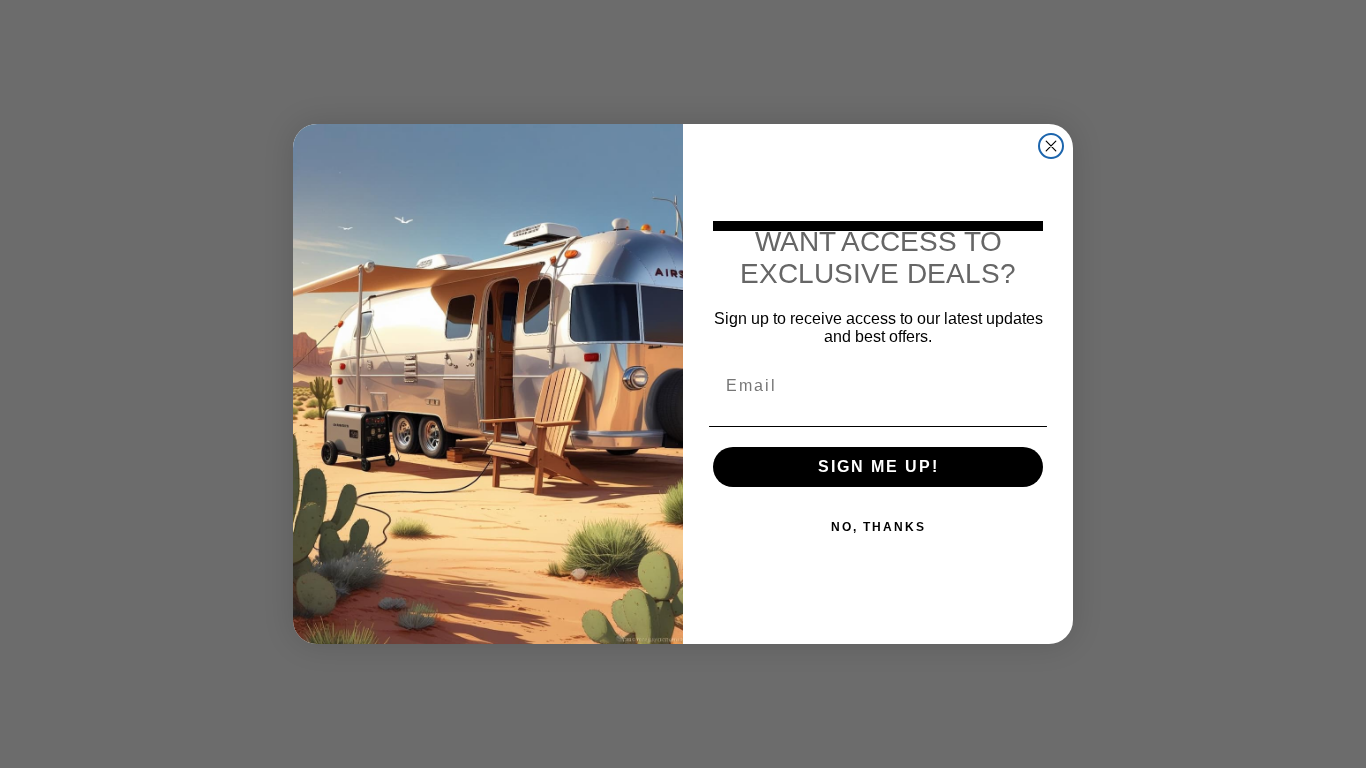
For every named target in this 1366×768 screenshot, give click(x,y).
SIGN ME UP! (878, 466)
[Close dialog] (1051, 146)
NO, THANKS (878, 527)
